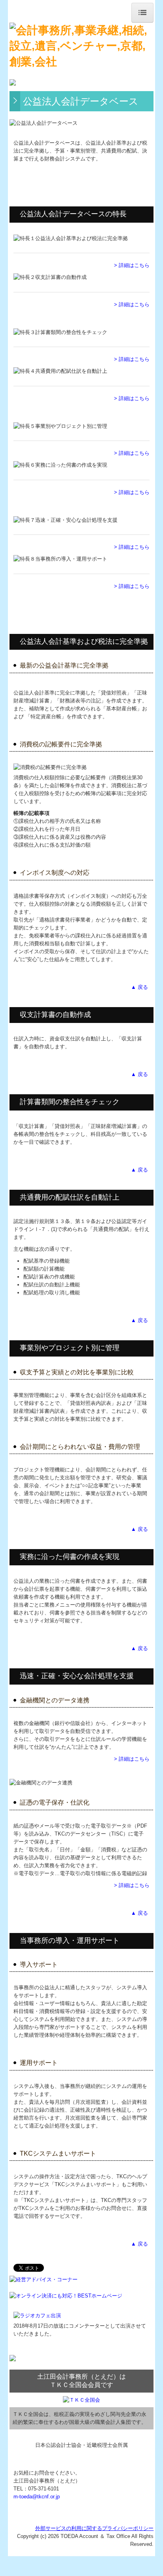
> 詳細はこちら (132, 265)
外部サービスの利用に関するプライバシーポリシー (94, 2528)
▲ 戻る (140, 987)
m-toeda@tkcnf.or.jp (37, 2497)
